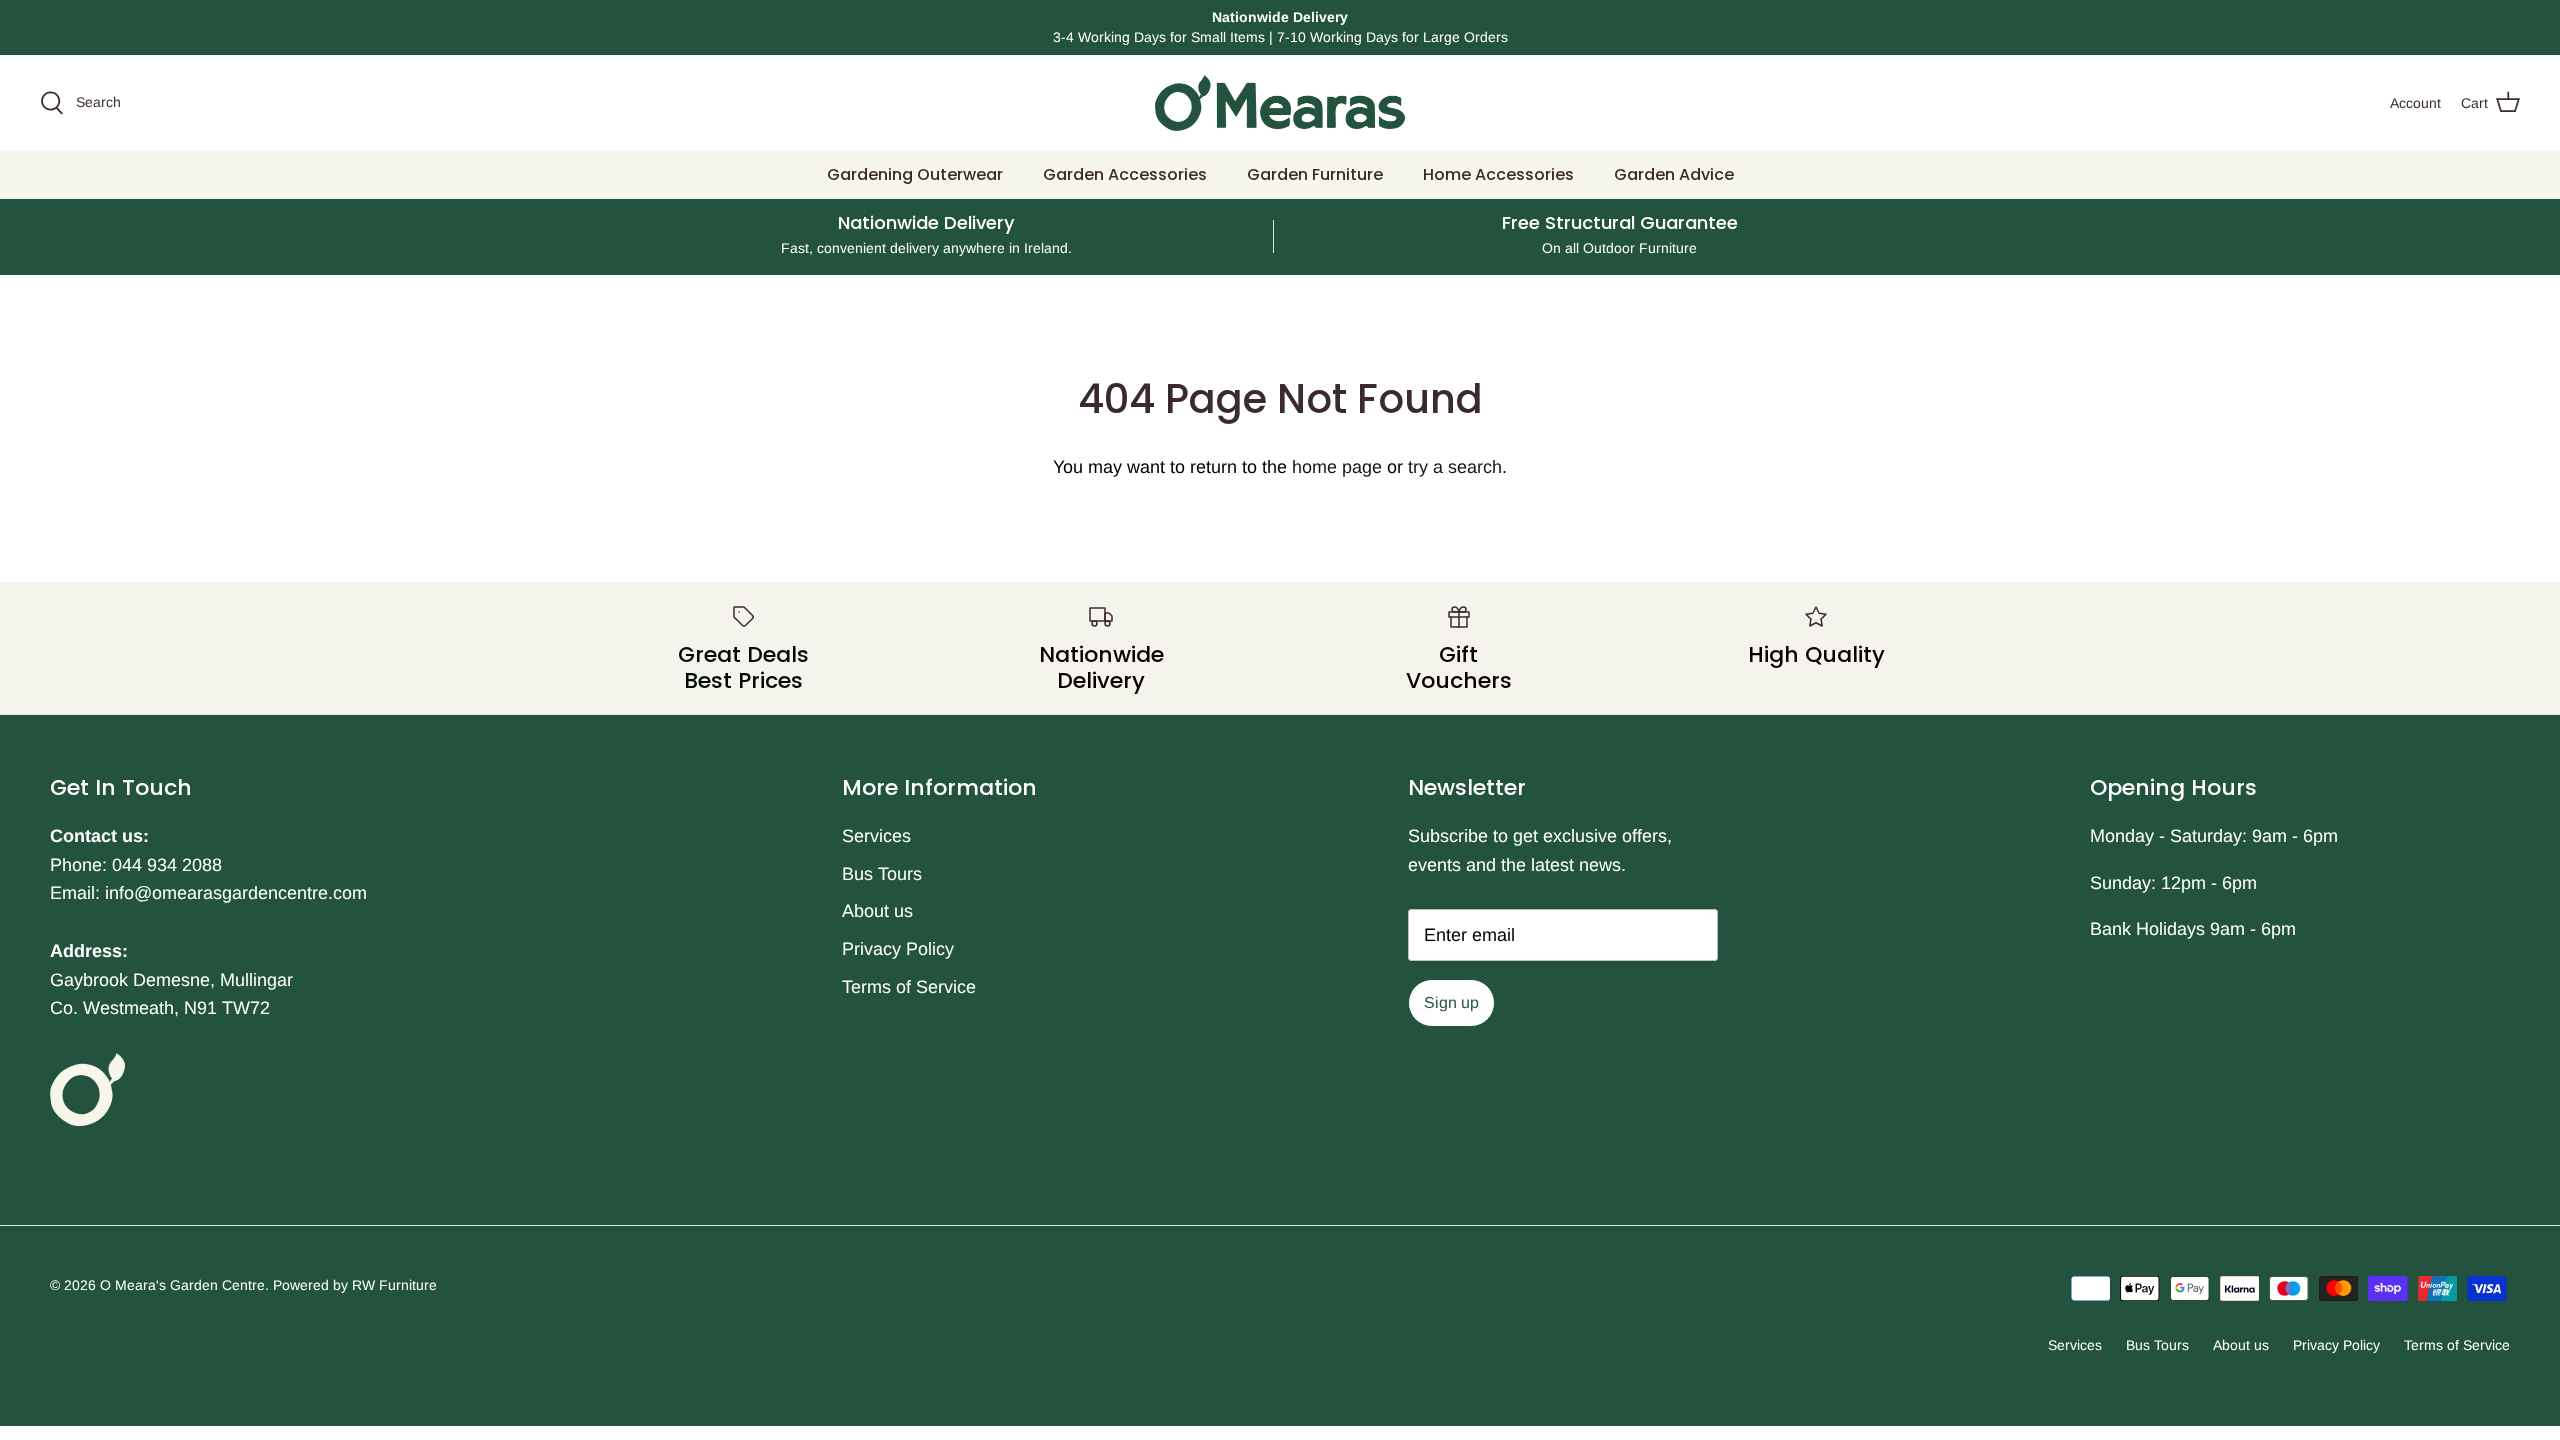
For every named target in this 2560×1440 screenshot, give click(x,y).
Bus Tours (882, 874)
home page (1337, 467)
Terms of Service (909, 987)
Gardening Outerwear (915, 174)
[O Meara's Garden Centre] (1280, 103)
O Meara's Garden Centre (182, 1285)
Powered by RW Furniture (355, 1285)
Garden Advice (1674, 174)
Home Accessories (1498, 174)
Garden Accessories (1125, 174)
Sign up (1451, 1002)
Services (876, 836)
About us (877, 911)
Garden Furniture (1315, 174)
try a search (1455, 467)
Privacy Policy (898, 949)
